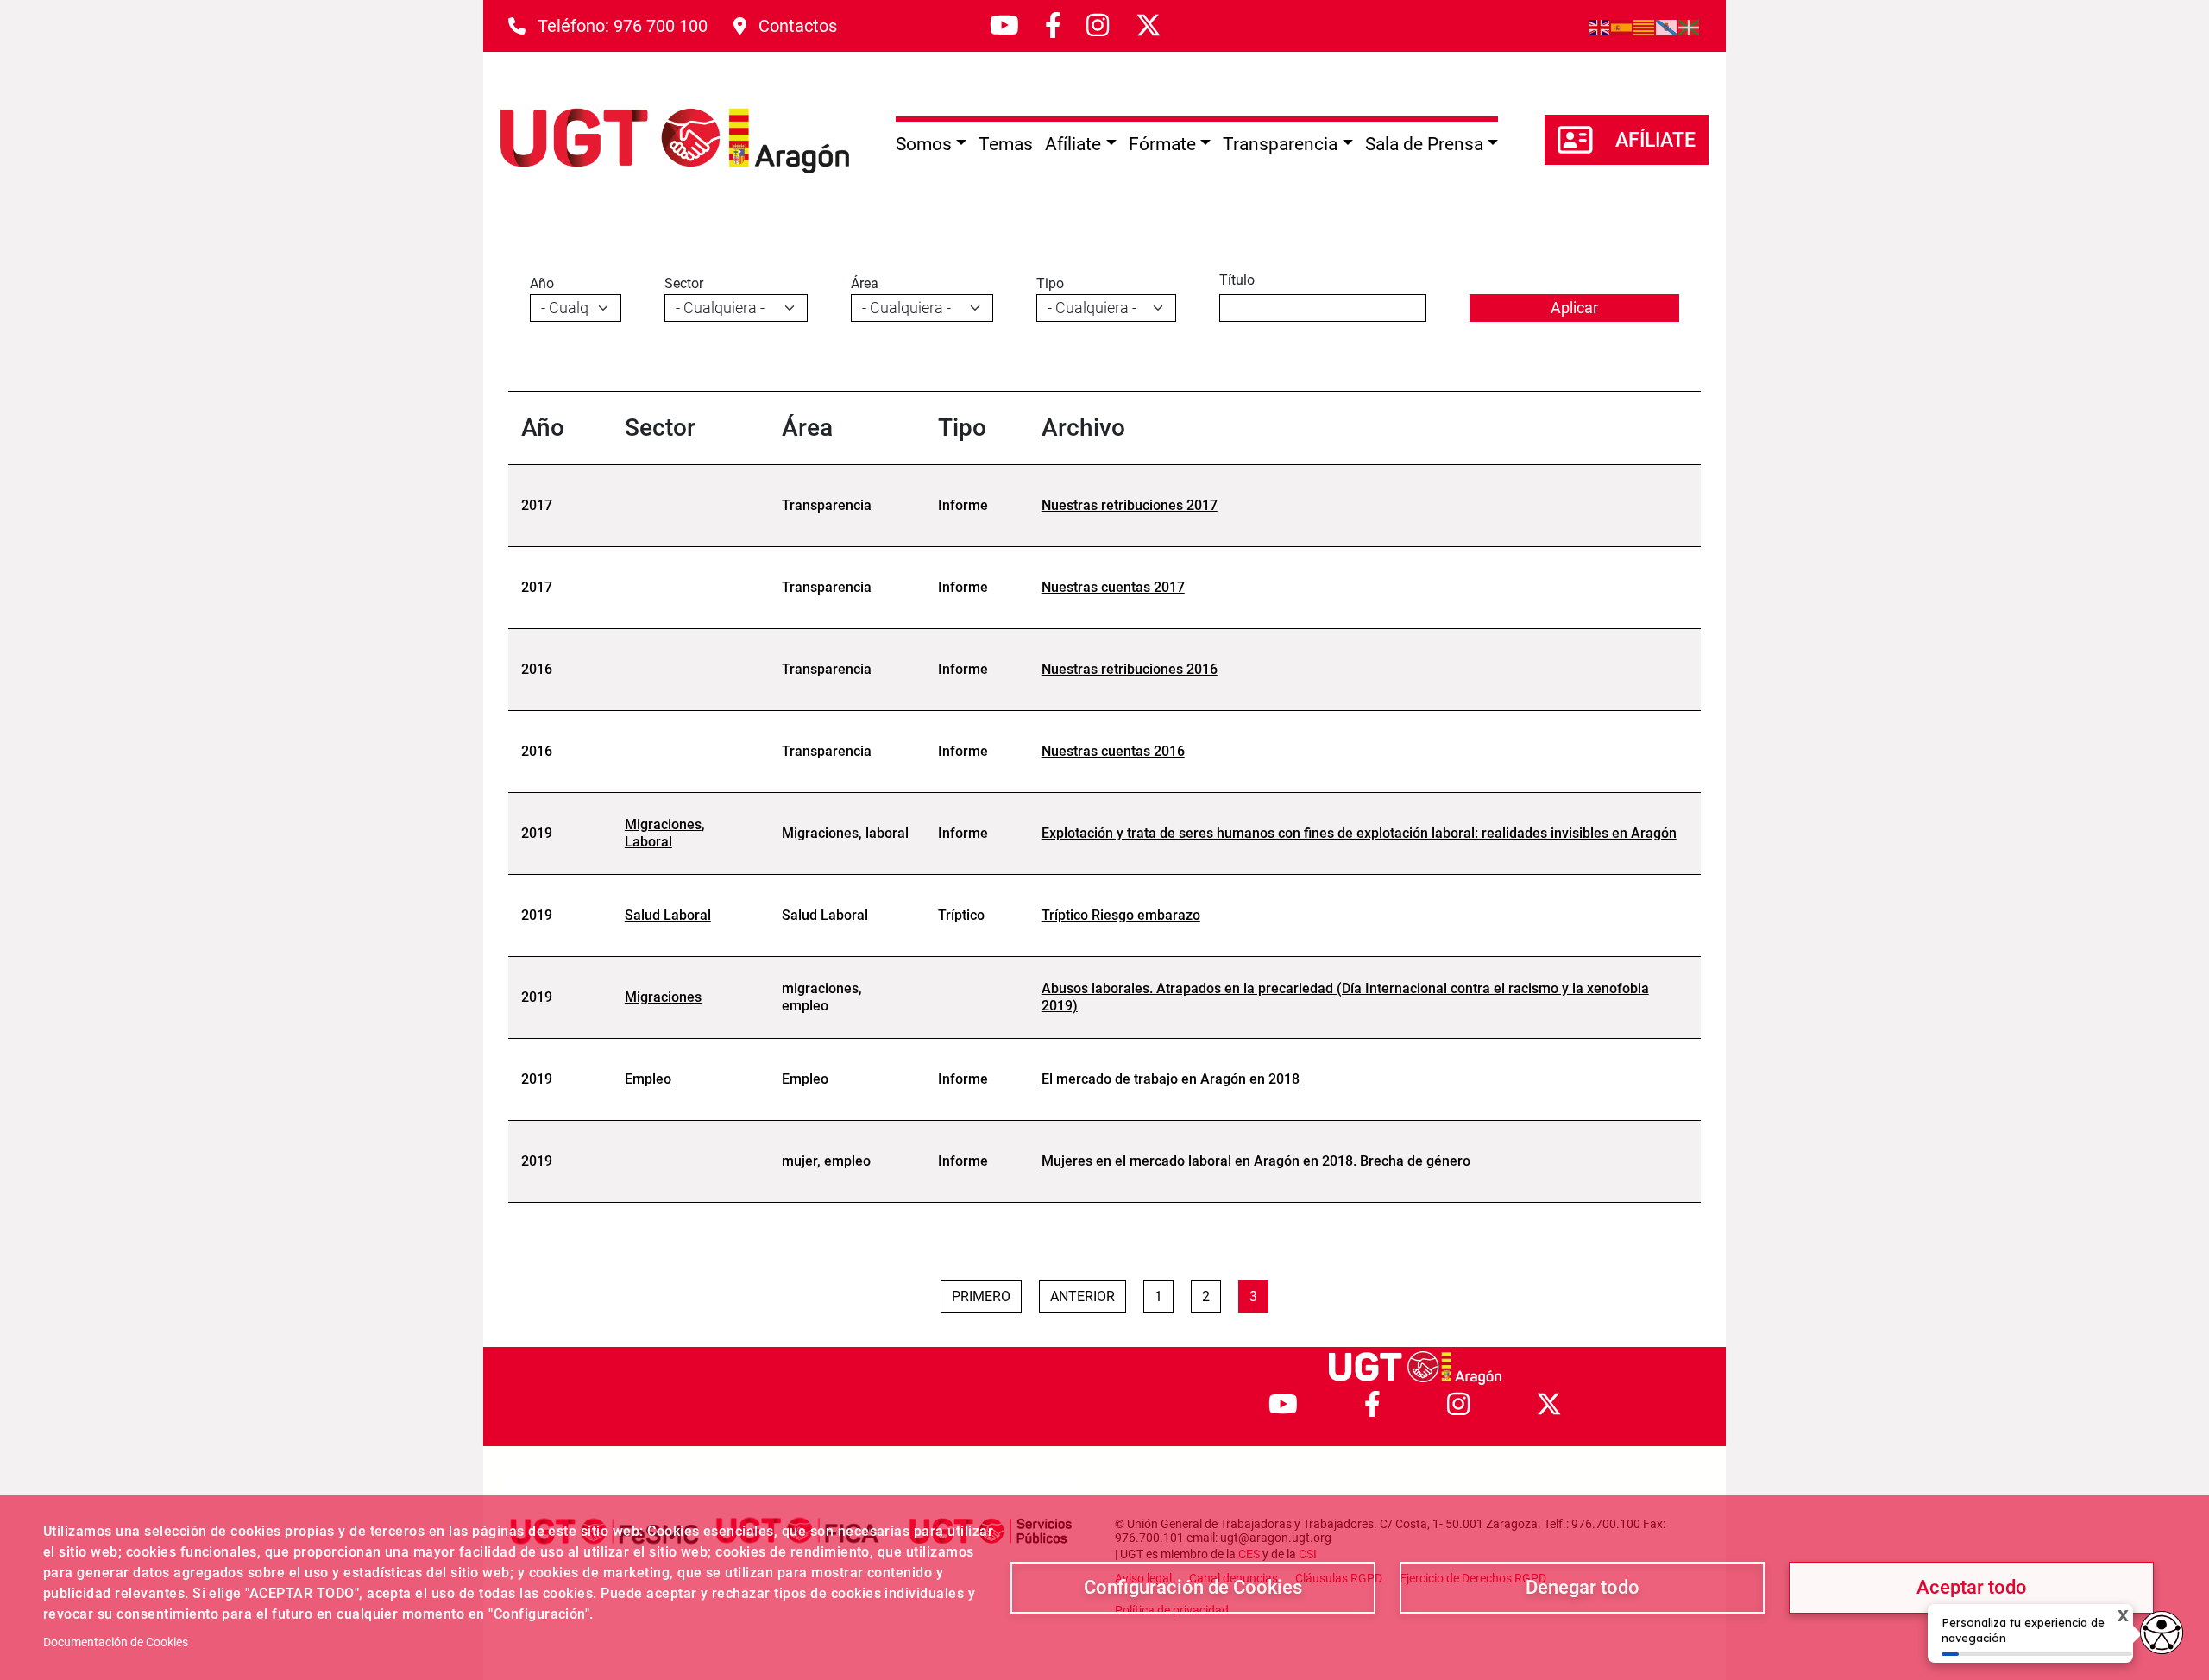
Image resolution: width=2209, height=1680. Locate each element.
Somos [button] (924, 144)
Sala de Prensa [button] (1424, 144)
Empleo (648, 1079)
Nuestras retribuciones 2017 (1130, 505)
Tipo (1050, 283)
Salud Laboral (668, 915)
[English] (1600, 26)
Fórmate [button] (1162, 144)
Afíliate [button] (1073, 144)
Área (865, 283)
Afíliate (1655, 140)
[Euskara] (1690, 26)
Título (1237, 280)
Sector (684, 283)
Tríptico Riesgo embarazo (1121, 915)
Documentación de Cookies (116, 1642)
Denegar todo (1583, 1587)
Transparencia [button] (1280, 144)
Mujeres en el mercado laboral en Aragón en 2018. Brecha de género (1256, 1161)
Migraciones (663, 824)
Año (542, 283)
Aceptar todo (1972, 1587)
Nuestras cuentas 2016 (1113, 751)
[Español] (1622, 26)
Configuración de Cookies (1193, 1587)
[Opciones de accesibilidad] (2162, 1633)
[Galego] (1667, 26)
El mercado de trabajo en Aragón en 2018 (1171, 1079)
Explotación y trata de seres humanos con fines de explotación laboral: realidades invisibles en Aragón (1359, 833)
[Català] (1645, 26)
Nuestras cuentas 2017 (1113, 587)
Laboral (648, 842)
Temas (1006, 144)
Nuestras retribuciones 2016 (1130, 669)
